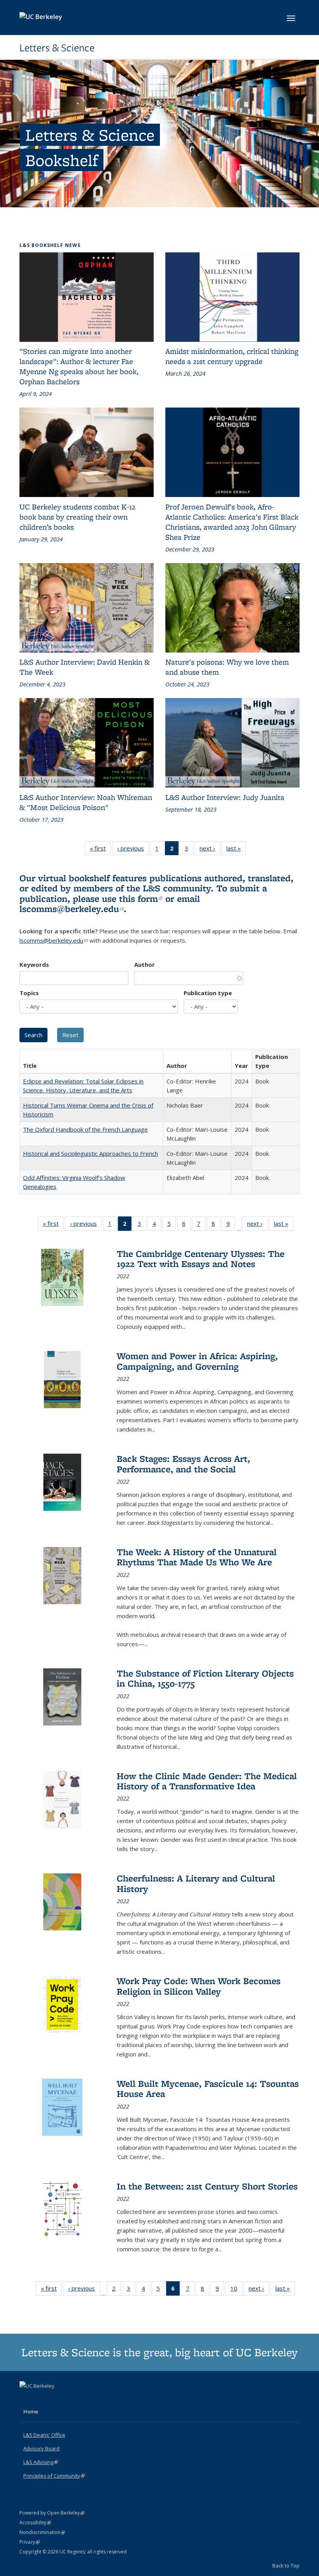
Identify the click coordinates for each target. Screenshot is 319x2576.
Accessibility (35, 2523)
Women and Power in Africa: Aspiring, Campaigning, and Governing (197, 1361)
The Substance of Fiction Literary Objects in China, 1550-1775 (205, 1678)
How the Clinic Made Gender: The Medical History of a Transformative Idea (207, 1781)
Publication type (208, 993)
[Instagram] (57, 2399)
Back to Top (286, 2565)
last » (236, 850)
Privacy (30, 2542)
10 (236, 2290)
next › (210, 850)
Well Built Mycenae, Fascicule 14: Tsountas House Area (208, 2089)
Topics (29, 993)
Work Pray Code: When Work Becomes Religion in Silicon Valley (199, 1986)
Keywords (34, 964)
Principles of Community (54, 2476)
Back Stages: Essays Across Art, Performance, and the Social (183, 1464)
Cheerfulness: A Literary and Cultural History (196, 1883)
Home (31, 2411)
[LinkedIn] (42, 2399)
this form (141, 899)
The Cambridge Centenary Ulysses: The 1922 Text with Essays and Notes (201, 1259)
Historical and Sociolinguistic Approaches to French (90, 1153)
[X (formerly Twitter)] (26, 2399)
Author (145, 964)
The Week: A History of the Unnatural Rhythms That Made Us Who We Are (197, 1557)
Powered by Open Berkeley (52, 2513)
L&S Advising (41, 2462)
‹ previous (133, 850)
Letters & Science (57, 48)
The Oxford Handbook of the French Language (85, 1129)
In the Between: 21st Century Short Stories (207, 2186)
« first (100, 850)
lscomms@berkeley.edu (72, 909)
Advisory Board (41, 2448)
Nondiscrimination (42, 2532)
